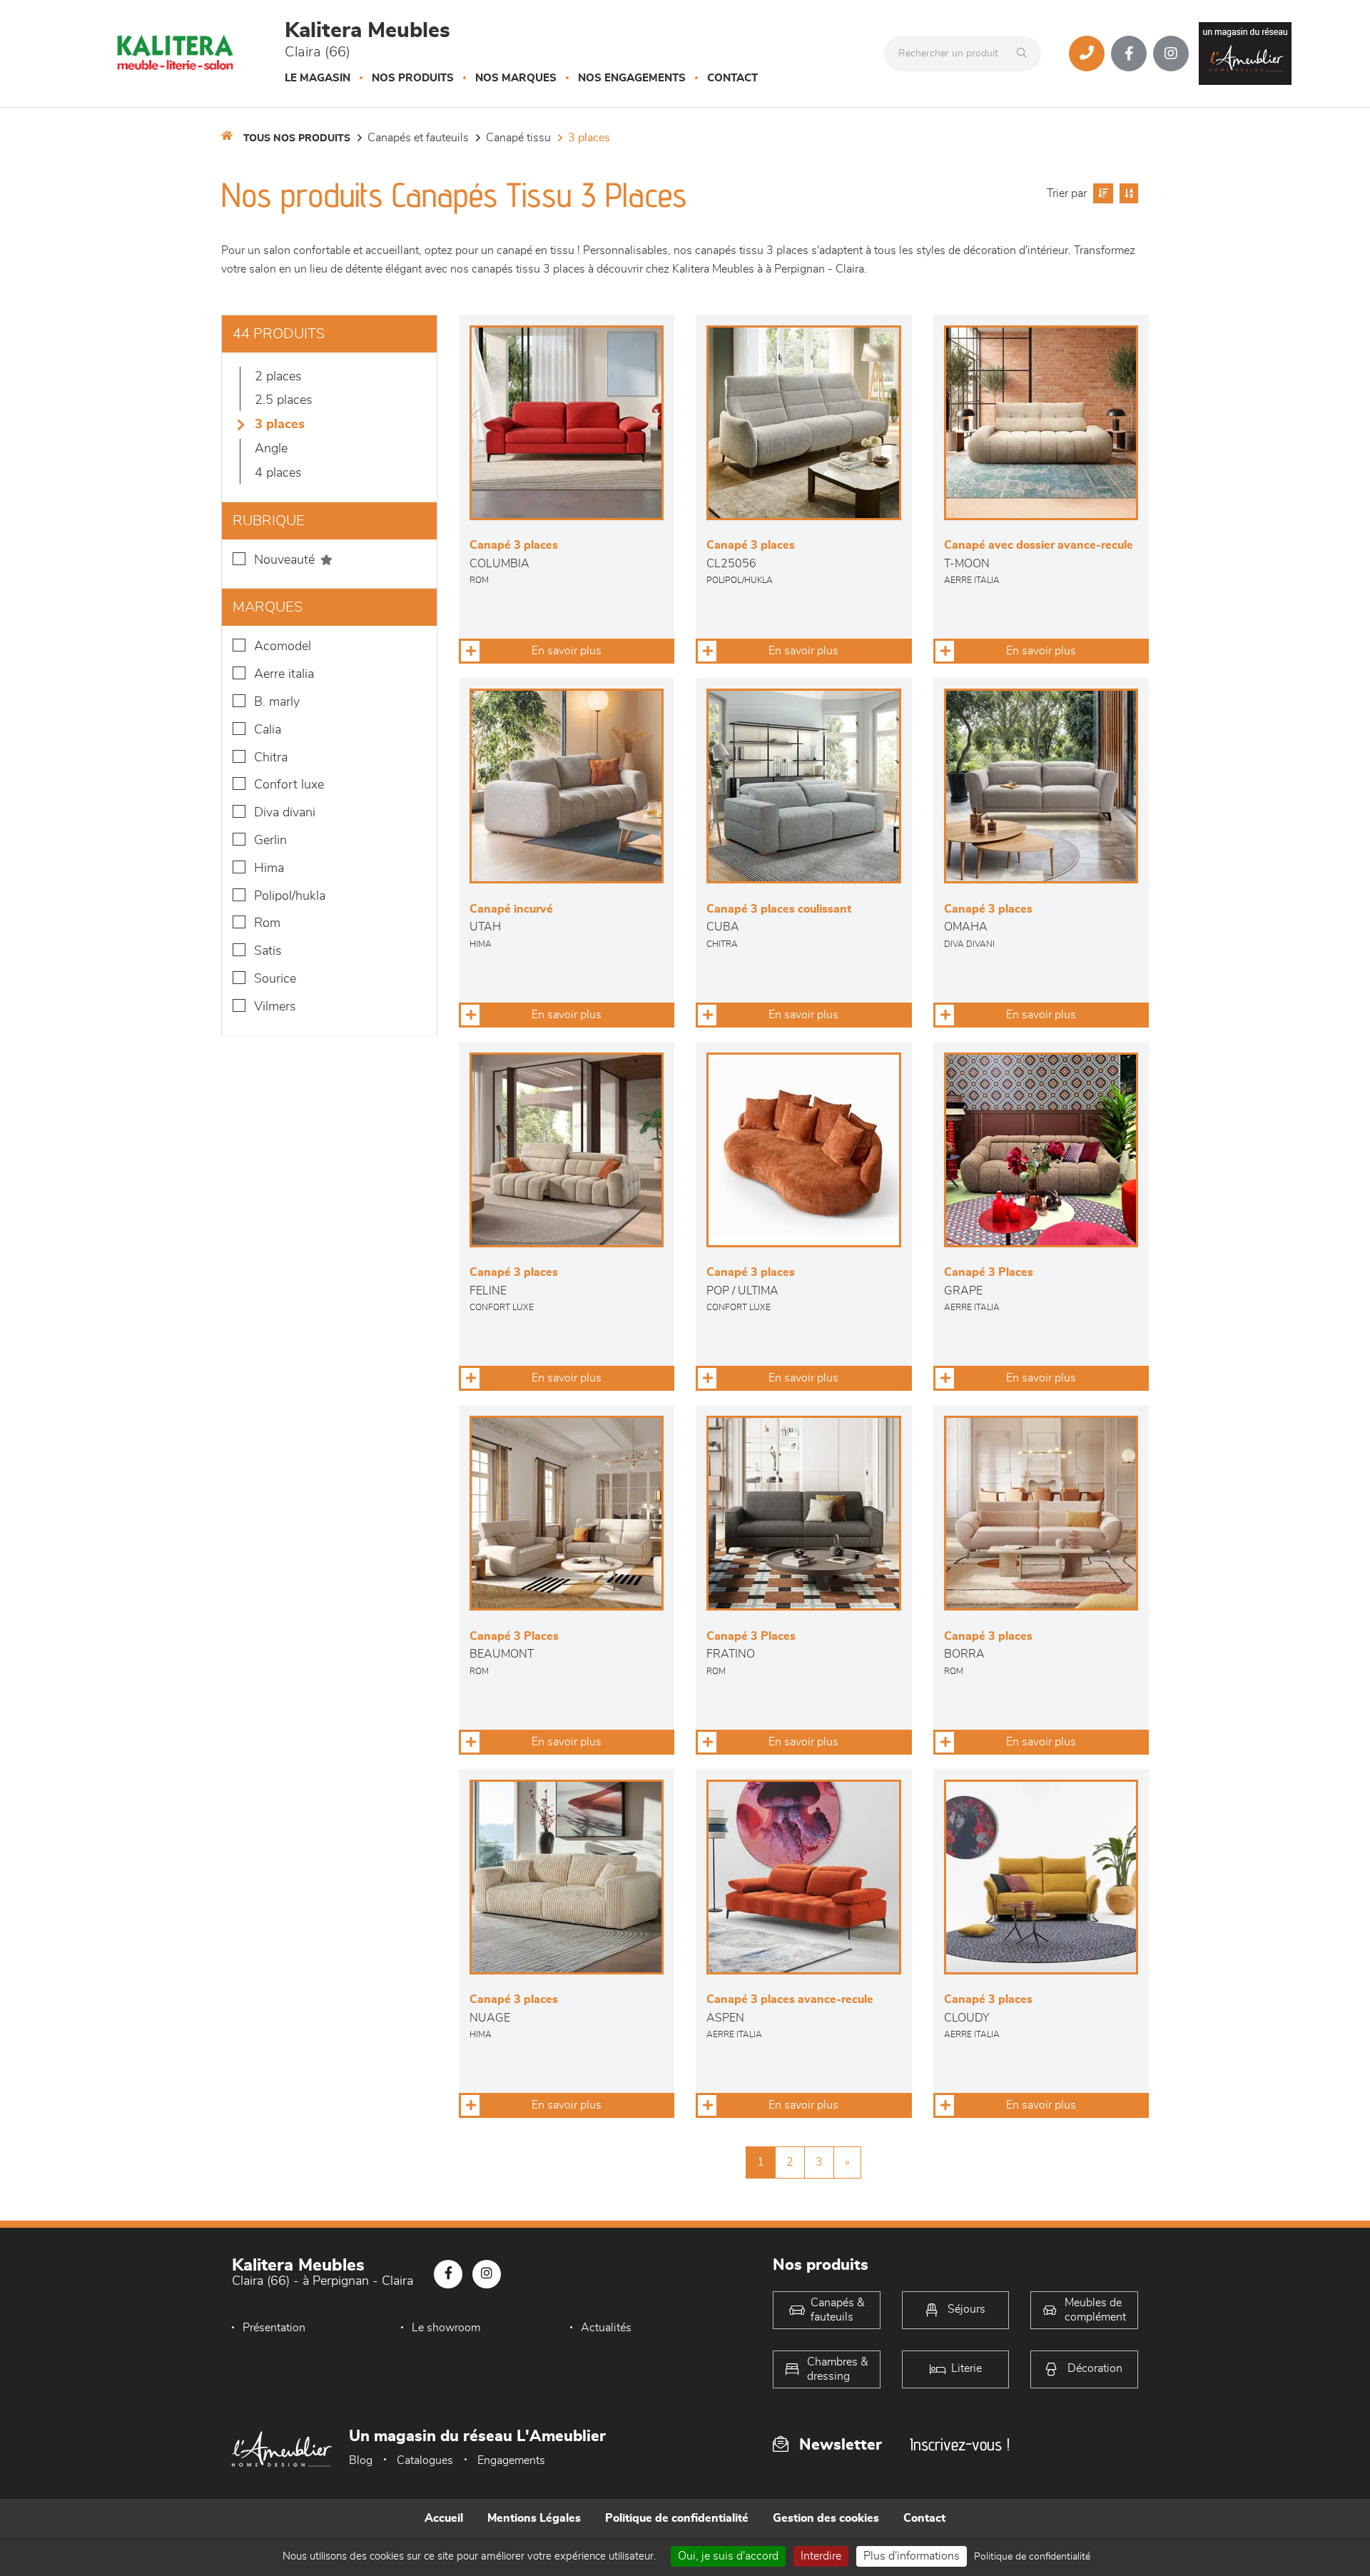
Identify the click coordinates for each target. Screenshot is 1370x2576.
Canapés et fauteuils (418, 138)
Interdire (821, 2556)
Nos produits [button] (413, 78)
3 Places (589, 138)
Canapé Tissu (518, 138)
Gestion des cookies (826, 2518)
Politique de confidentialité (677, 2518)
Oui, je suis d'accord (728, 2556)
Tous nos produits (297, 138)
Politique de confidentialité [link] (1032, 2557)
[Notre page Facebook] (1129, 54)
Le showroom (446, 2328)
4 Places (278, 473)
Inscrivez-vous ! (960, 2444)
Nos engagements (632, 78)
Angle (271, 449)
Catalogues (425, 2460)
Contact (732, 78)
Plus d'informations (912, 2556)
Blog (361, 2460)
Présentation (274, 2328)
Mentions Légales (534, 2518)
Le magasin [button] (318, 78)
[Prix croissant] (1101, 193)
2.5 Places (284, 400)
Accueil (444, 2518)
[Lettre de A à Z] (1127, 193)
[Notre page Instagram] (1171, 54)
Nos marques (516, 78)
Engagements (511, 2460)
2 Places (278, 377)
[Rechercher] (1025, 54)
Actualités (606, 2328)
